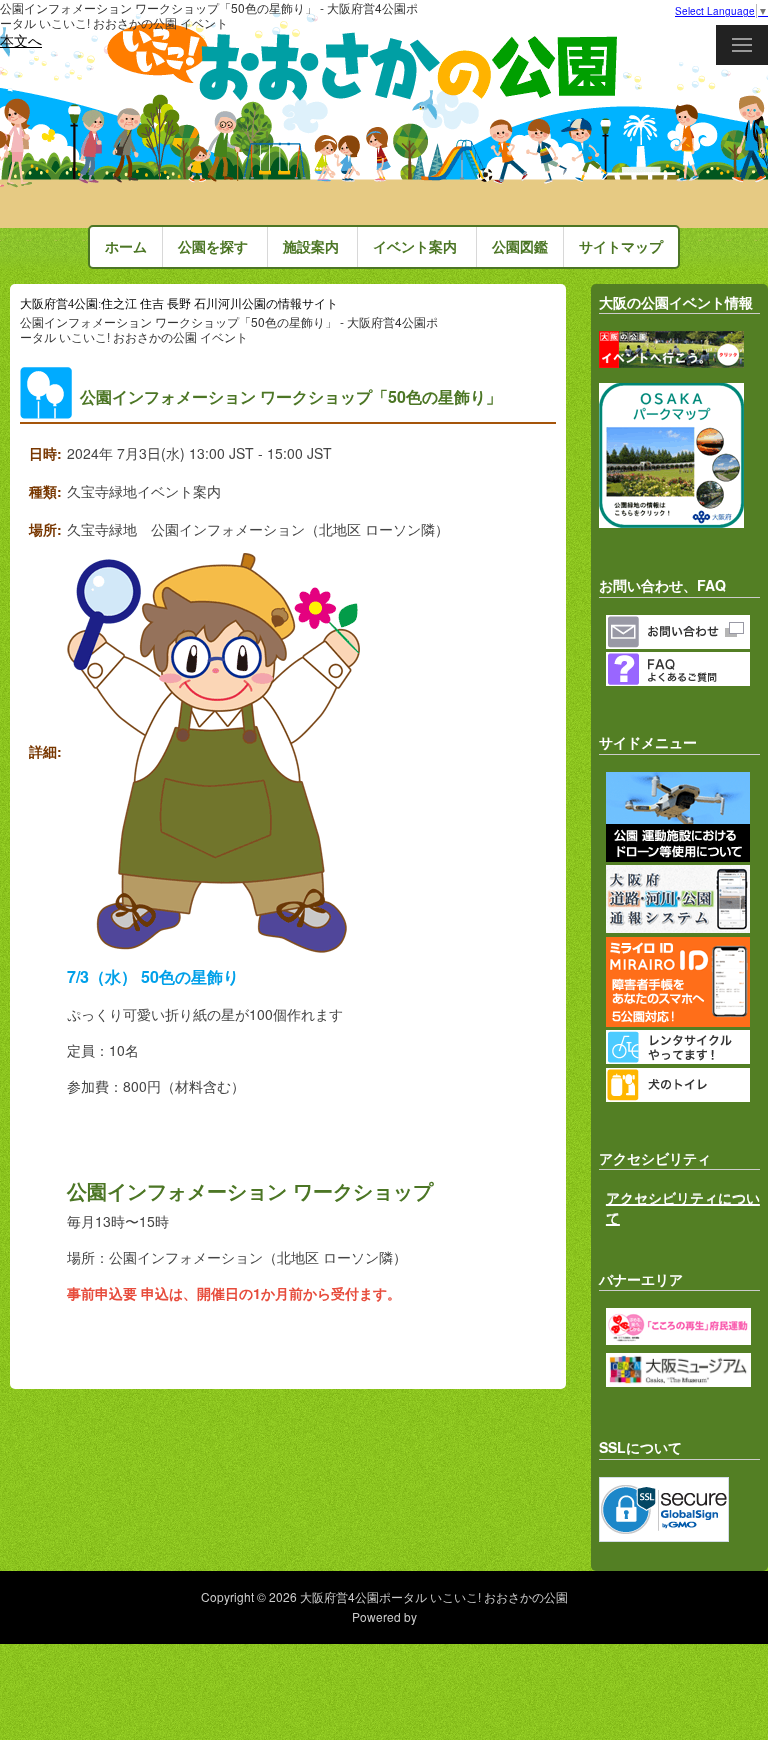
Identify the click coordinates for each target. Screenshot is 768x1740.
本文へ (21, 40)
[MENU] (742, 45)
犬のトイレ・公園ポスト (683, 1085)
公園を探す (213, 246)
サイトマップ (621, 246)
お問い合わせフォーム (683, 632)
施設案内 (311, 246)
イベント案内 (415, 246)
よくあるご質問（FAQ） (683, 669)
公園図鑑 (520, 246)
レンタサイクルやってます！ (683, 1047)
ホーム (126, 246)
